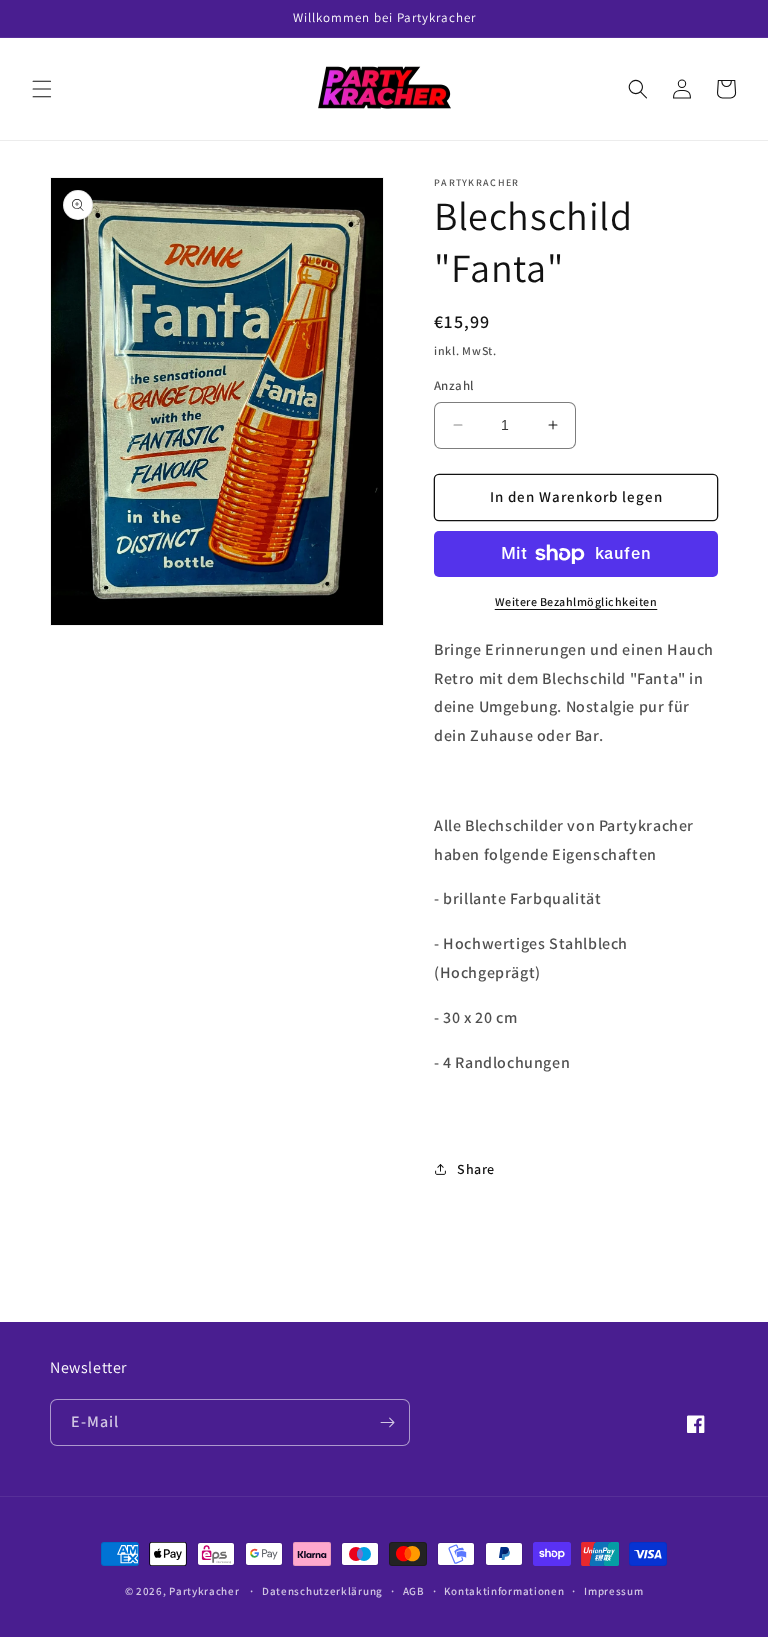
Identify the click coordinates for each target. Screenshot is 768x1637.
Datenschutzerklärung (322, 1591)
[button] (42, 89)
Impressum (613, 1591)
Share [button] (476, 1169)
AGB (414, 1591)
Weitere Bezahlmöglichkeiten (576, 601)
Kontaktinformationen (504, 1591)
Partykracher (204, 1591)
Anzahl (453, 385)
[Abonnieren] (387, 1422)
